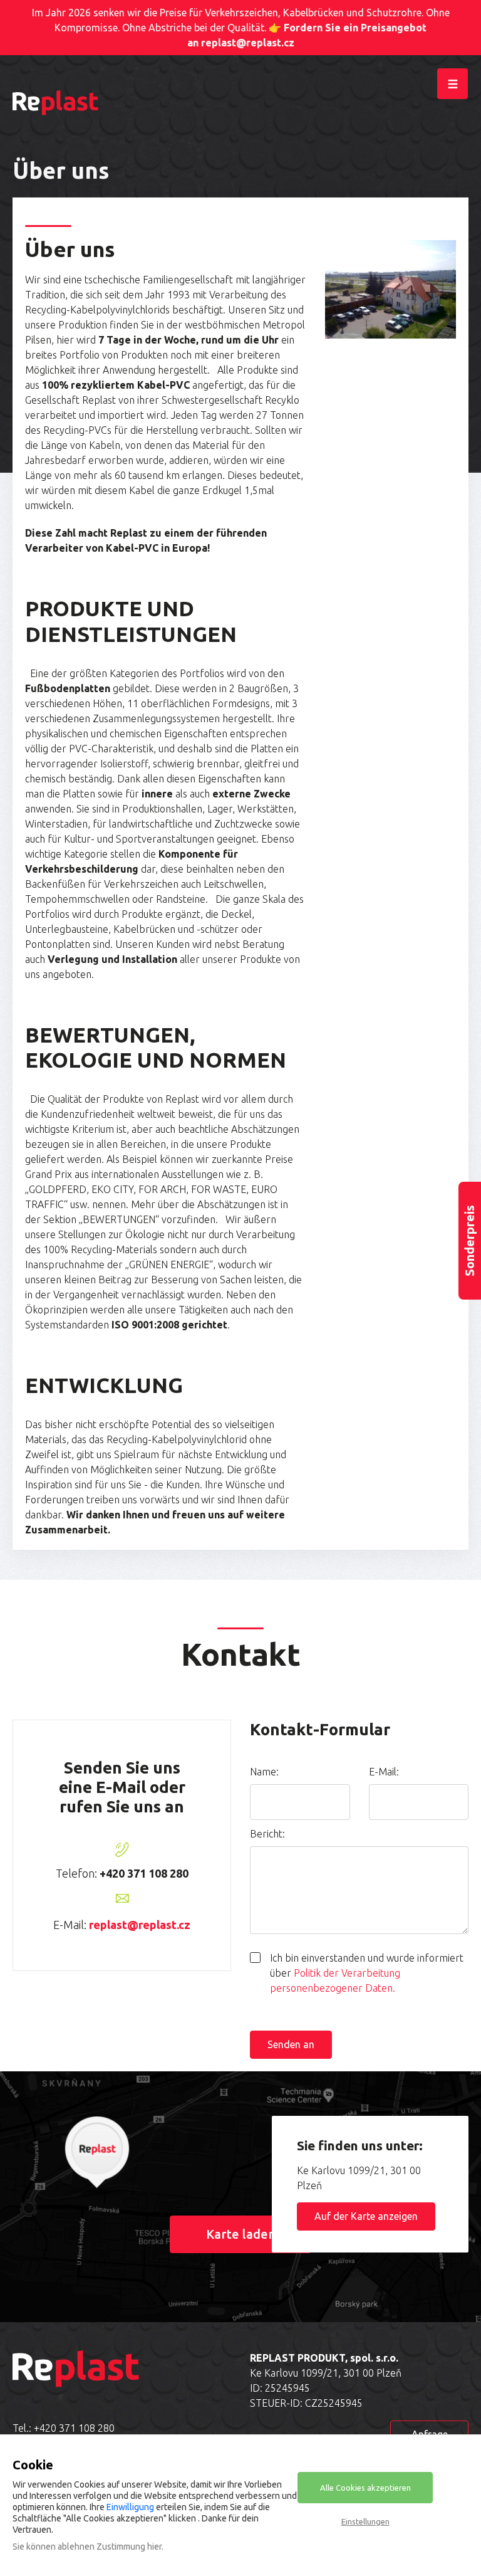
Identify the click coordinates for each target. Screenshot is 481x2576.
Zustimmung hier (129, 2547)
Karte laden (241, 2234)
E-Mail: (384, 1772)
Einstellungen (365, 2521)
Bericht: (267, 1834)
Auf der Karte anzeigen (366, 2216)
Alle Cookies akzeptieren (365, 2488)
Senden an (291, 2044)
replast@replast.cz (140, 1925)
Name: (264, 1772)
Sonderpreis (469, 1241)
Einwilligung (130, 2507)
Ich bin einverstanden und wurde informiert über (367, 1973)
